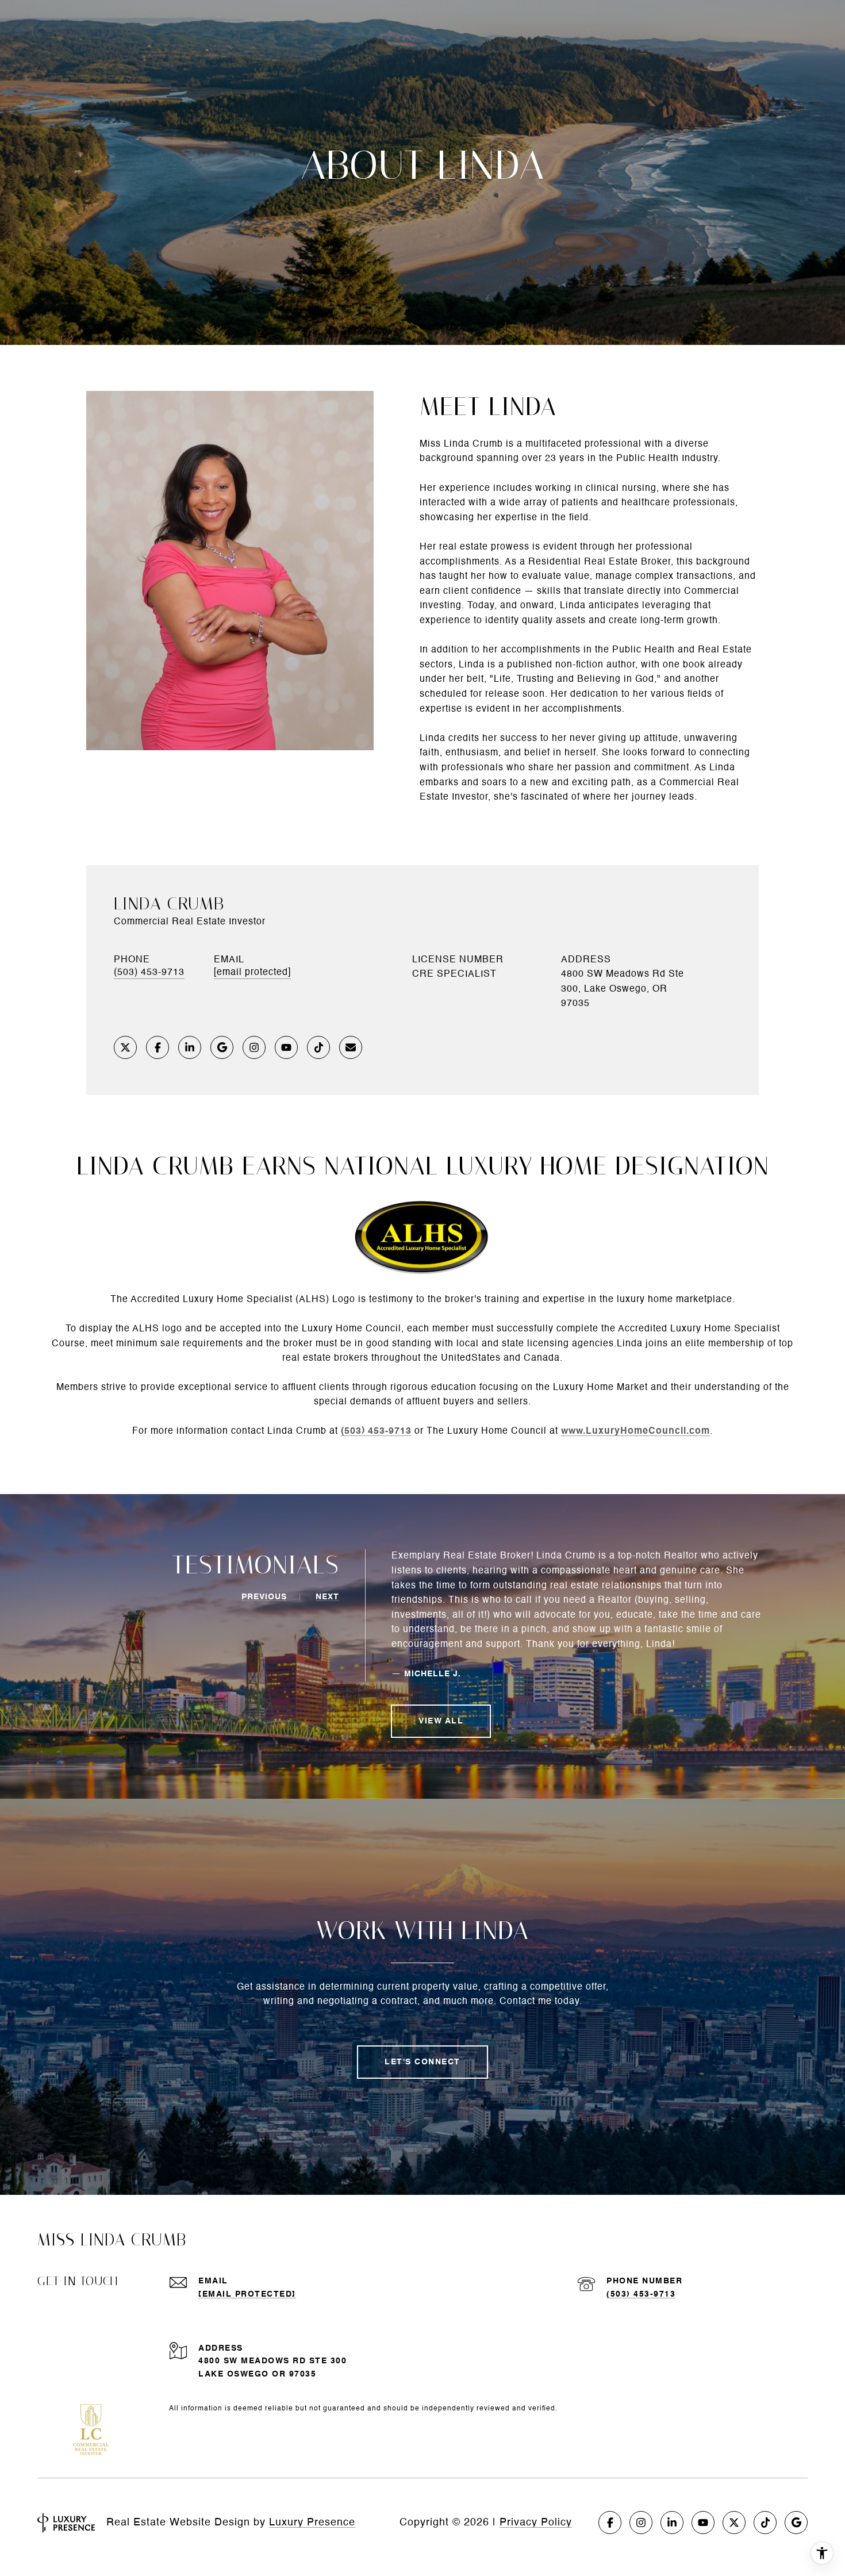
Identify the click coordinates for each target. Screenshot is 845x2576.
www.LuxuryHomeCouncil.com (635, 1431)
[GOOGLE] (222, 1047)
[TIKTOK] (318, 1047)
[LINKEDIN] (190, 1047)
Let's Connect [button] (422, 2062)
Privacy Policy (536, 2523)
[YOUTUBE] (286, 1047)
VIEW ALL (441, 1721)
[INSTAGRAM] (254, 1047)
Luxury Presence (312, 2523)
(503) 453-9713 (149, 973)
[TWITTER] (125, 1047)
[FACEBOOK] (158, 1047)
